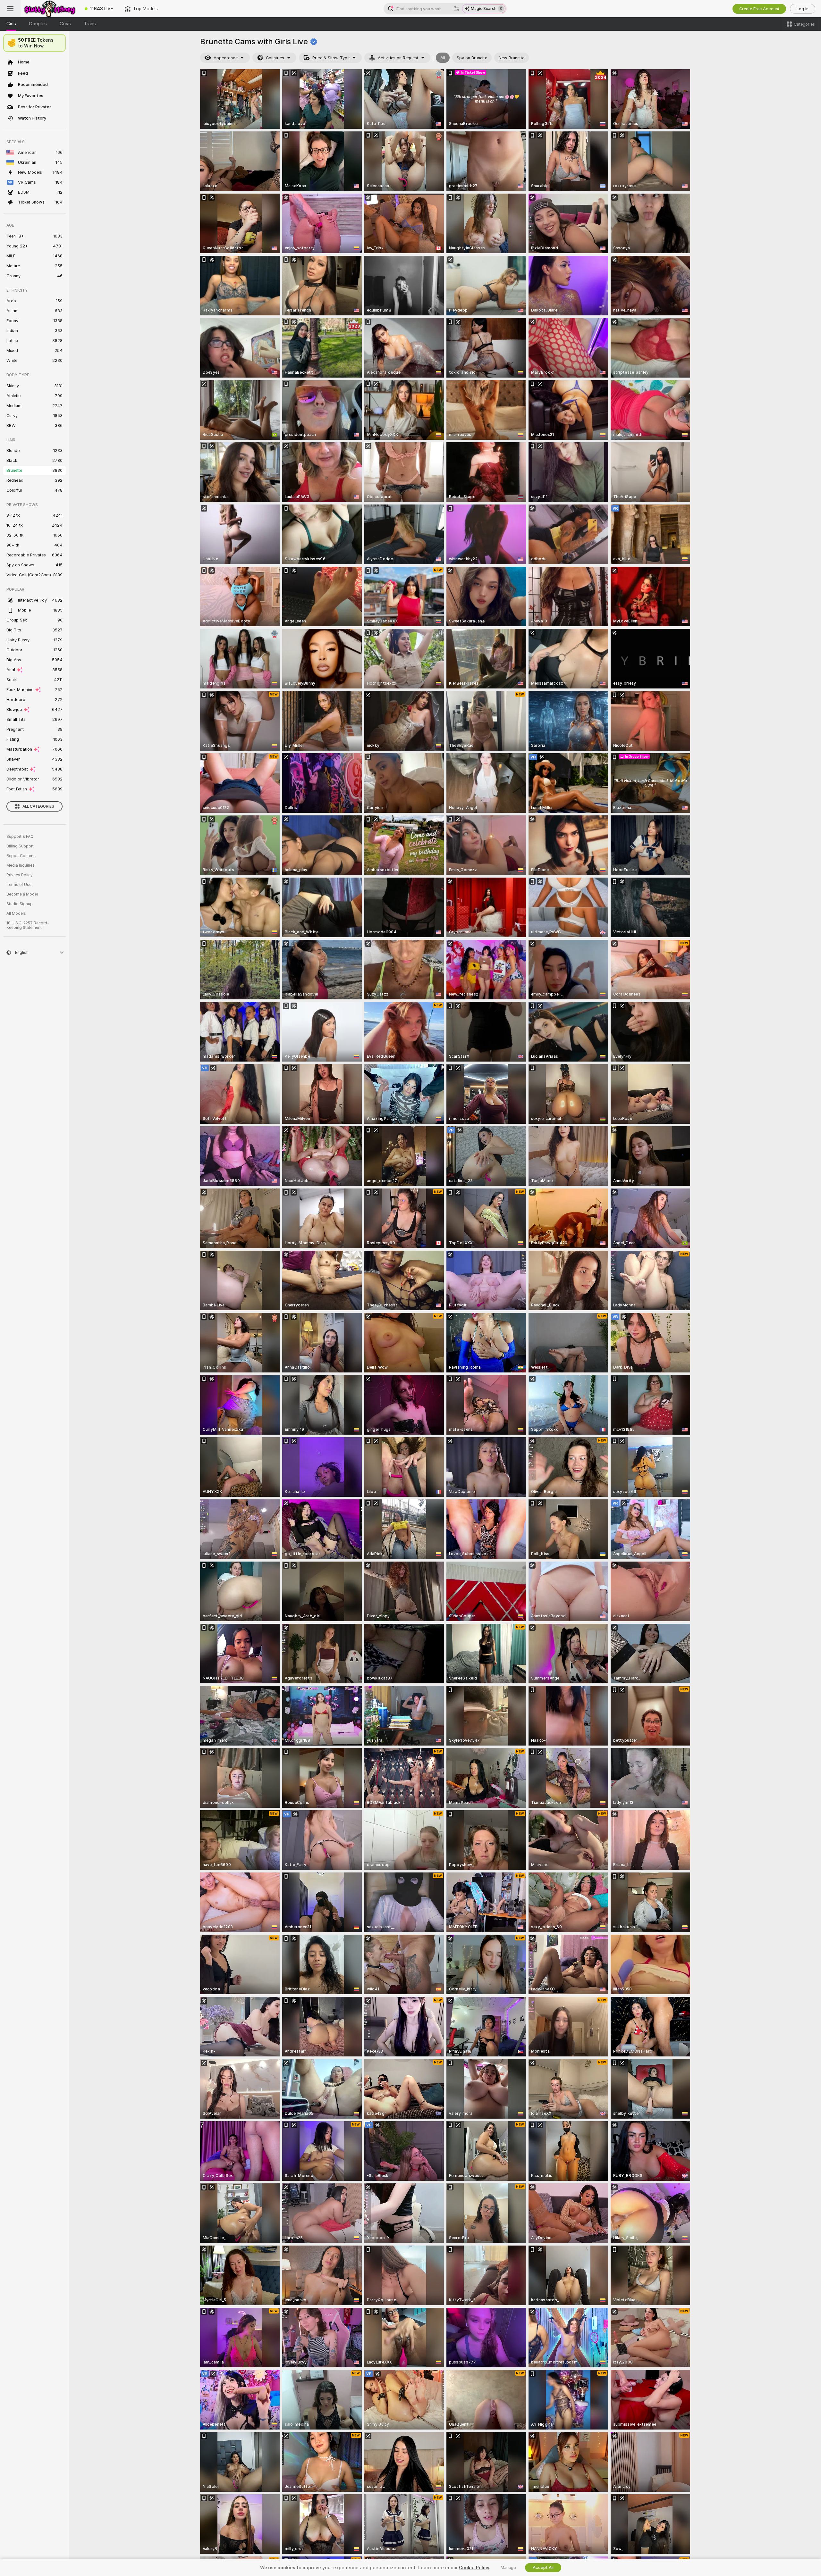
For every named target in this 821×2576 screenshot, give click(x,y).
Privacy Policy (20, 875)
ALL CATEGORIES (38, 806)
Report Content (21, 856)
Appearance (226, 58)
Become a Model (22, 894)
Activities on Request (398, 58)
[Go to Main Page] (50, 9)
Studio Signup (20, 904)
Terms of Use (19, 885)
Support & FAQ (20, 837)
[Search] (456, 9)
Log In (803, 9)
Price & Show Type (331, 58)
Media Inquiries (21, 865)
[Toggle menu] (10, 9)
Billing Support (20, 846)
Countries (275, 58)
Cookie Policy (474, 2568)
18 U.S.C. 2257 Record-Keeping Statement (28, 925)
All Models (16, 913)
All (443, 58)
